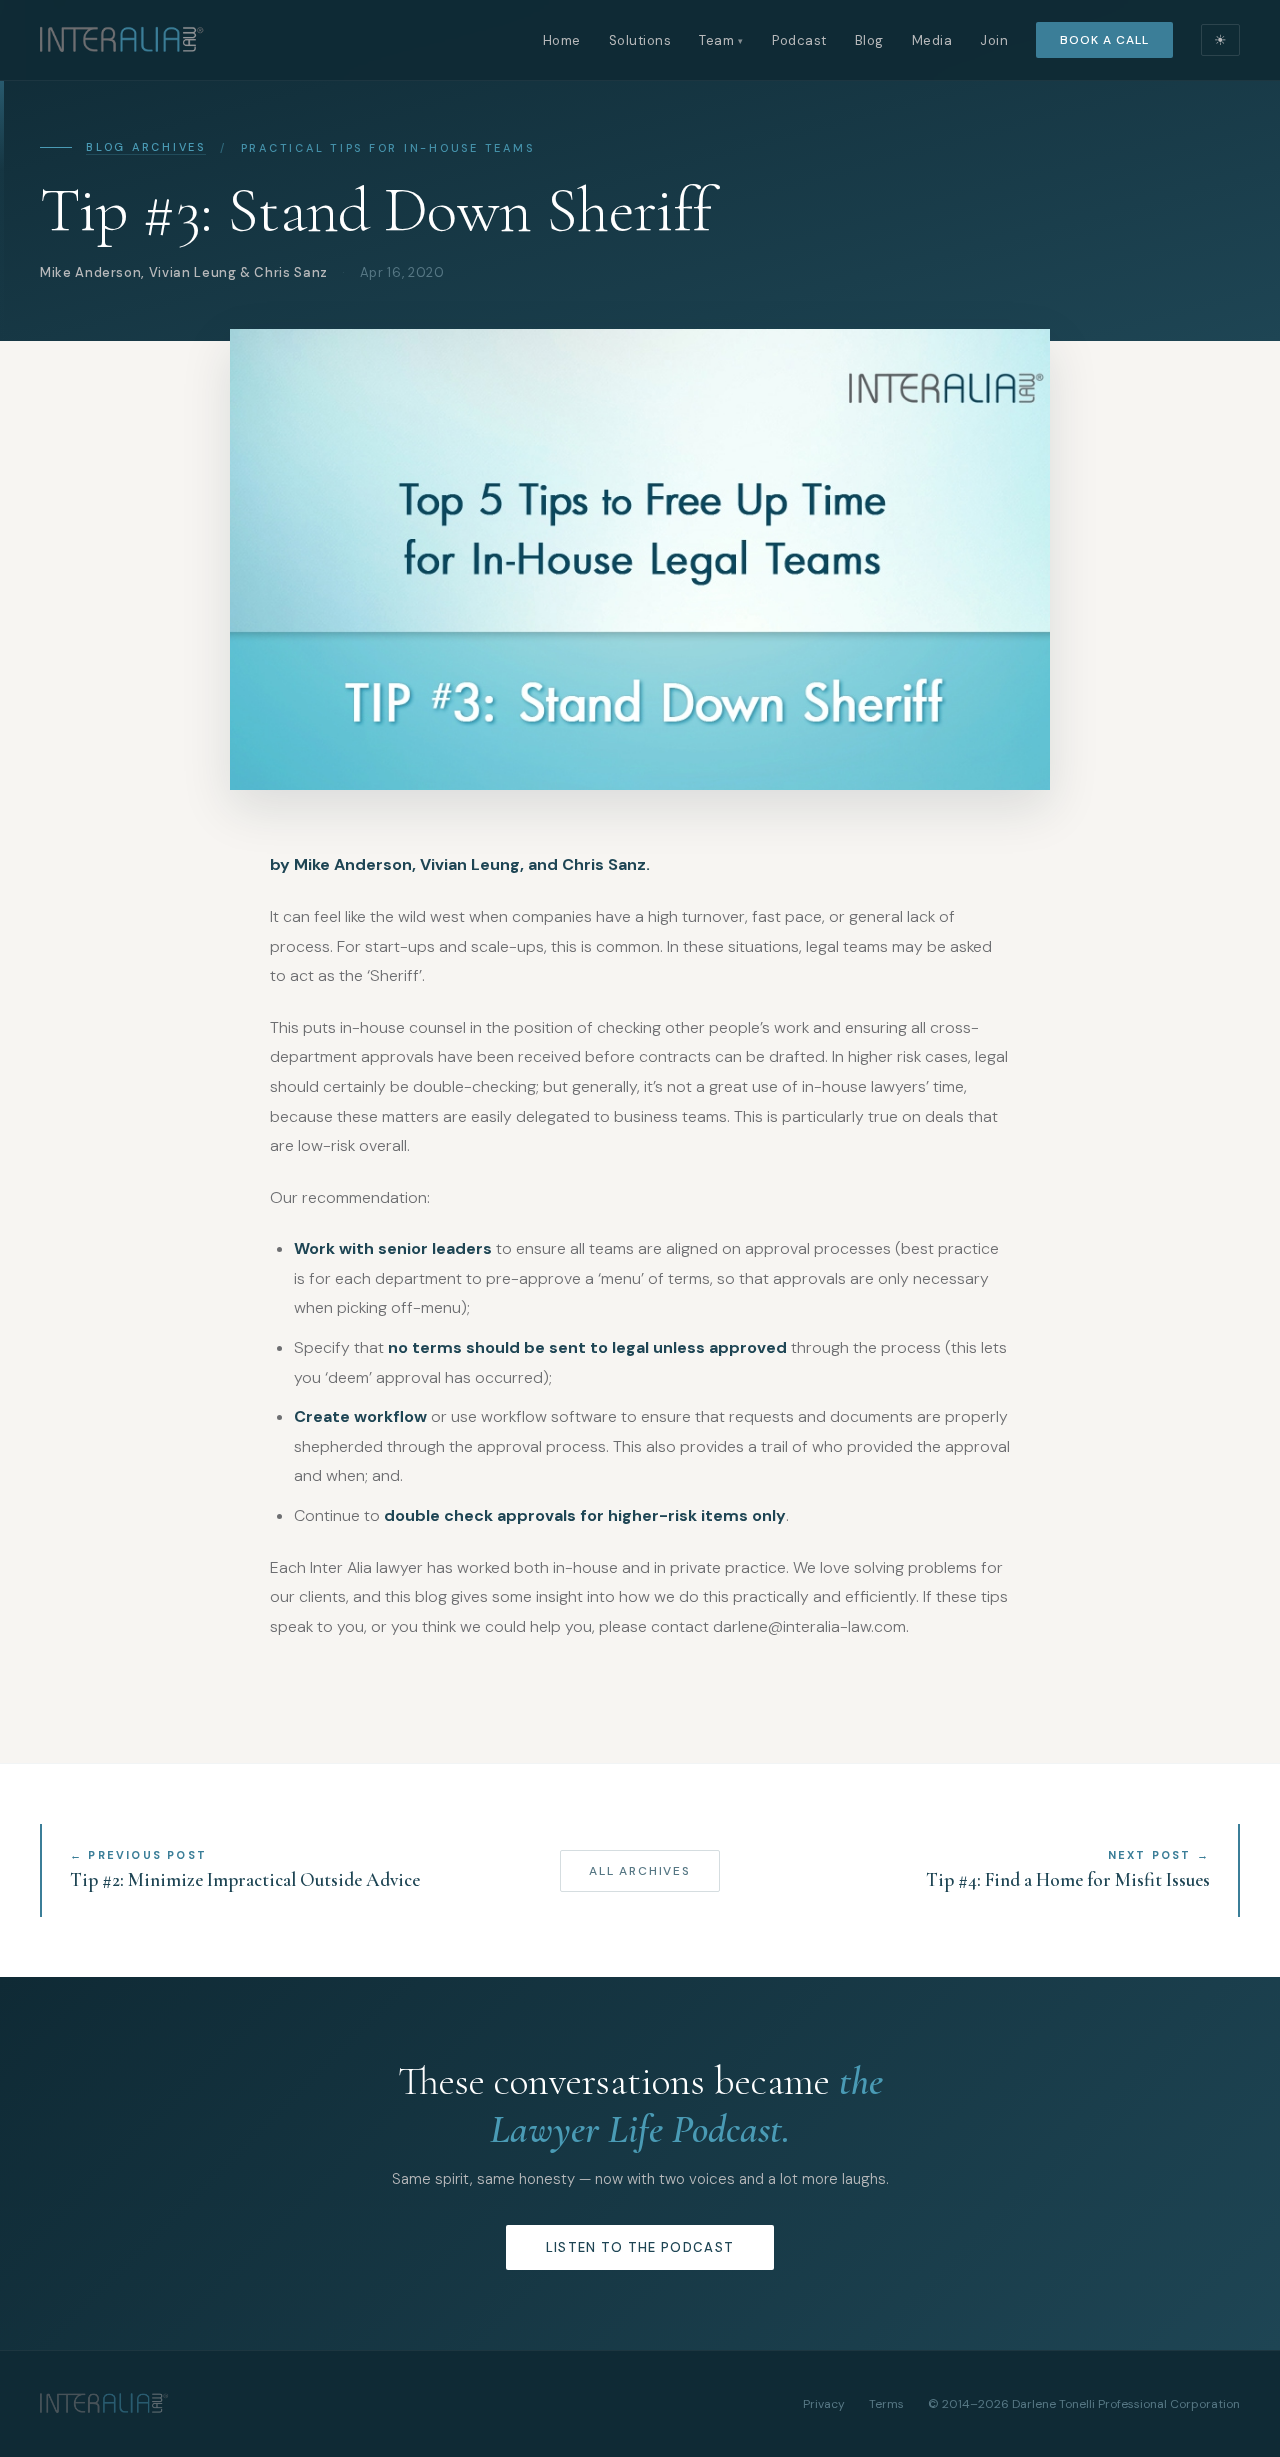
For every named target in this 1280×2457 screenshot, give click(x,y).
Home (562, 40)
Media (932, 40)
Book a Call (1104, 40)
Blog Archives (146, 147)
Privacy (824, 2404)
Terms (886, 2404)
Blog (869, 40)
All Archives (640, 1871)
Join (994, 40)
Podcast (799, 40)
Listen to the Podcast (640, 2247)
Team (721, 40)
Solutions (640, 40)
